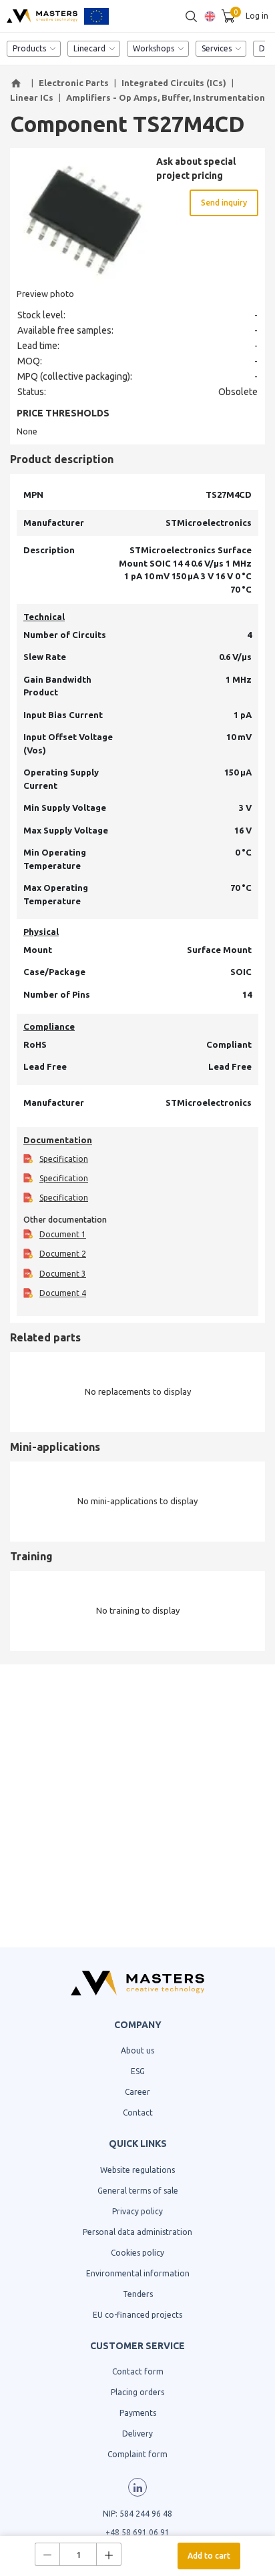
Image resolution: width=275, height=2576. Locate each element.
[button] (18, 83)
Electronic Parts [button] (74, 83)
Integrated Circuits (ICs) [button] (174, 83)
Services (217, 48)
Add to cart (209, 2556)
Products (29, 48)
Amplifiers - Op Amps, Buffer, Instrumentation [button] (166, 97)
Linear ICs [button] (32, 97)
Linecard (89, 48)
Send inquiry (224, 203)
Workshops (154, 48)
